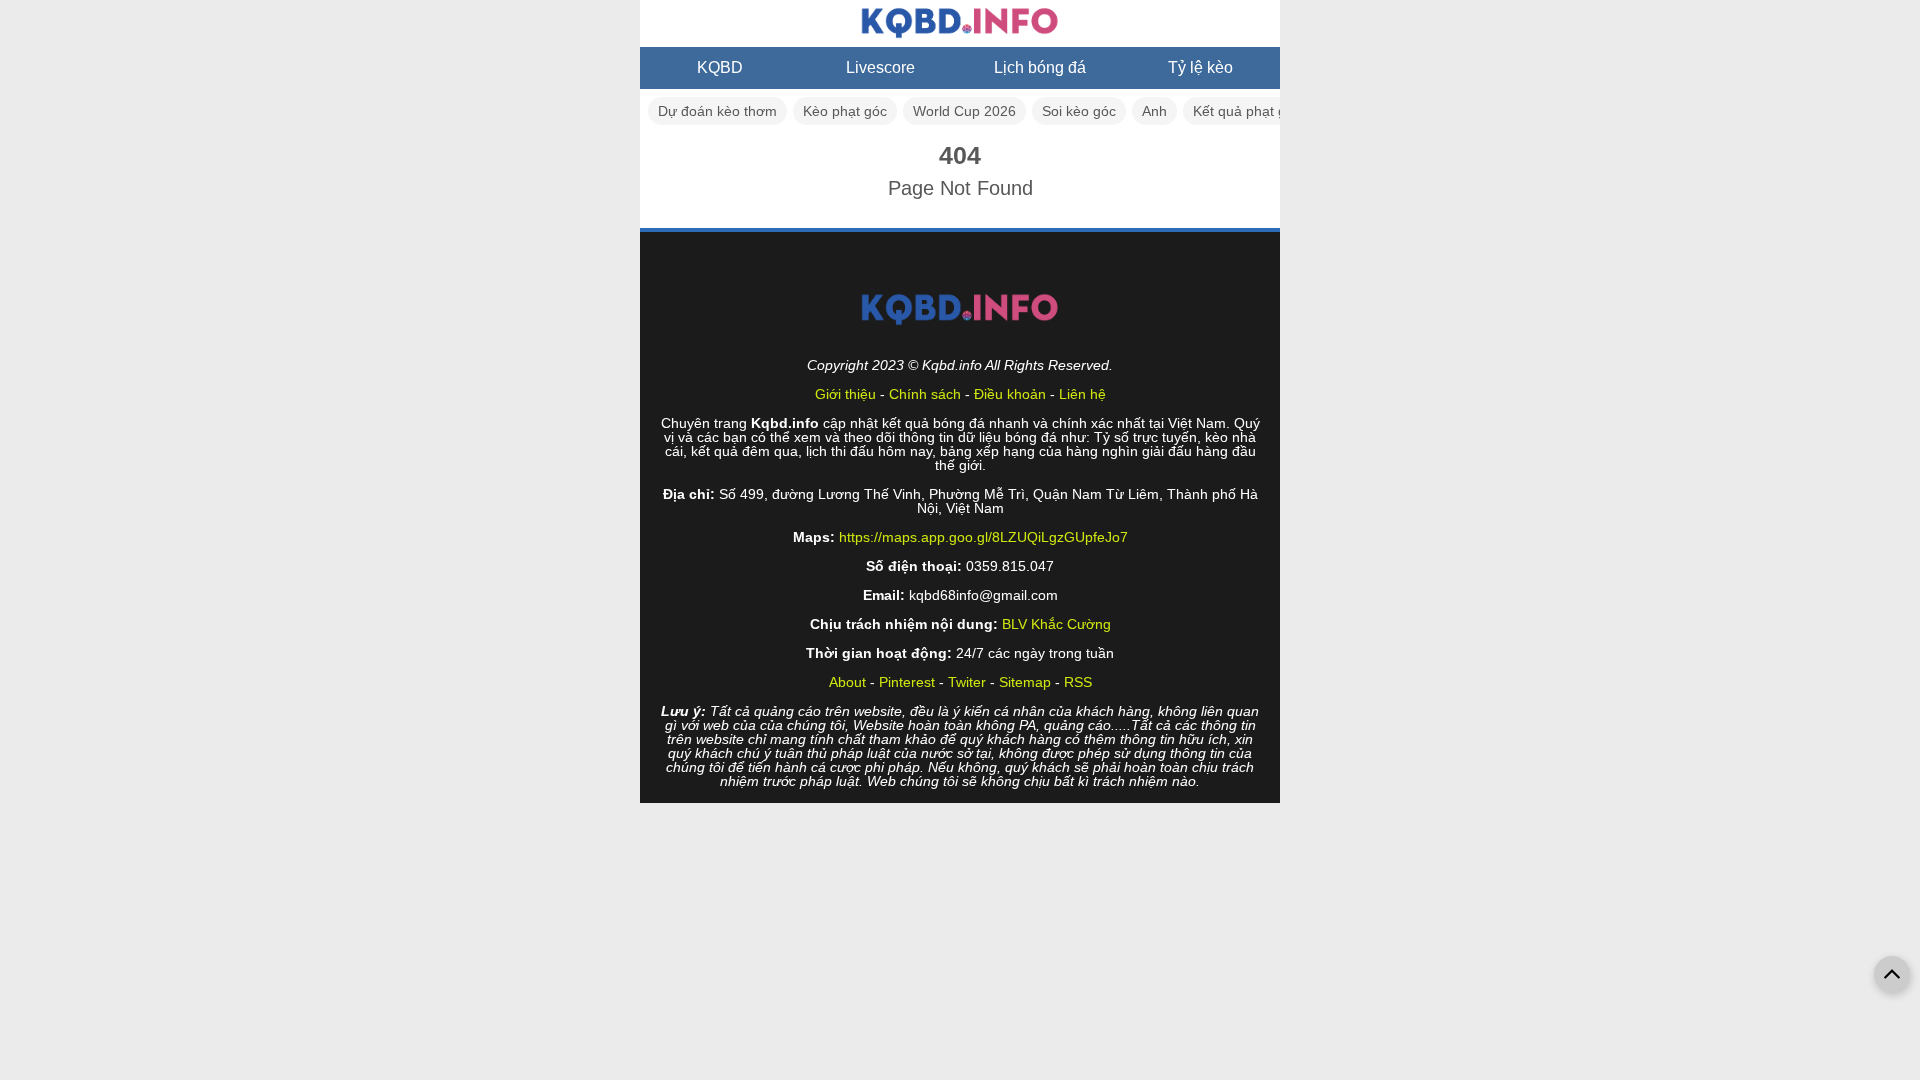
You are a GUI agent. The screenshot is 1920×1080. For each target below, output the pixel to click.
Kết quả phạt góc (1247, 111)
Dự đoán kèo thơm (717, 111)
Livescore (880, 67)
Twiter (967, 682)
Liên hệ (1082, 394)
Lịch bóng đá (1040, 67)
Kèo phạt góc (845, 111)
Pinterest (907, 682)
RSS (1078, 682)
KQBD (720, 67)
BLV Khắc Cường (1056, 624)
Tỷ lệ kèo (1200, 67)
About (847, 682)
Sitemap (1025, 682)
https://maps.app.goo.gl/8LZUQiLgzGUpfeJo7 (983, 537)
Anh (1154, 111)
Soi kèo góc (1079, 111)
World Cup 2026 (964, 111)
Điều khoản (1010, 394)
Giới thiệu (845, 394)
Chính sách (925, 394)
